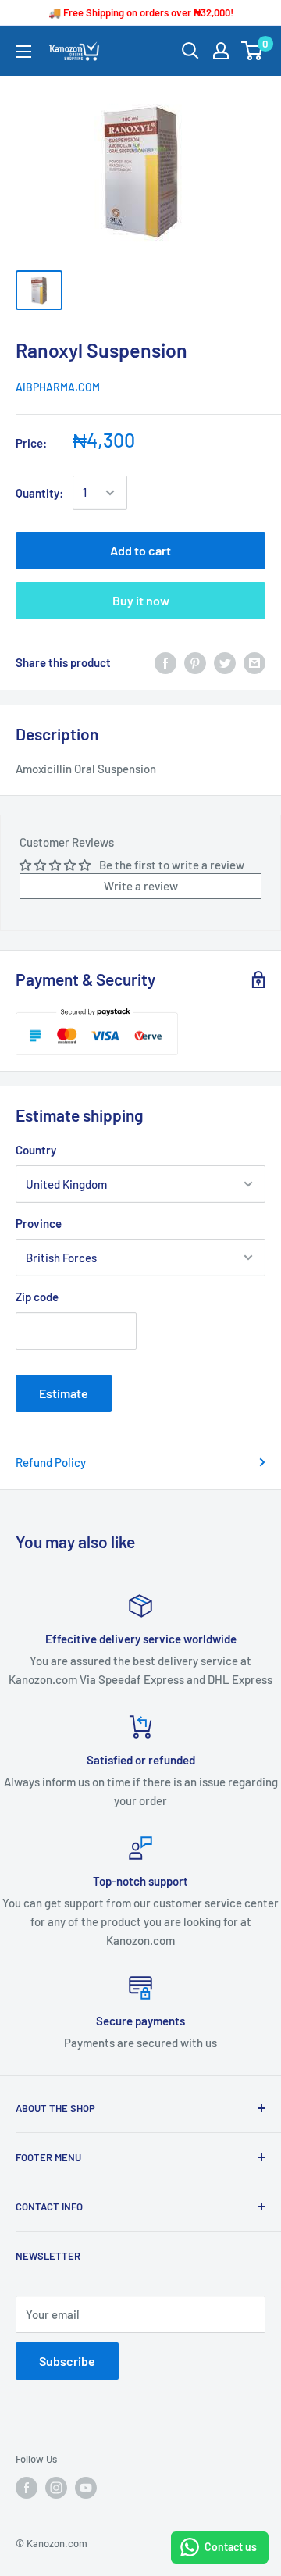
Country (36, 1150)
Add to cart (140, 550)
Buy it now (141, 600)
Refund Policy (51, 1462)
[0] (253, 51)
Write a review (141, 886)
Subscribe (67, 2361)
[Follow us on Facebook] (27, 2488)
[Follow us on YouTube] (86, 2488)
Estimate (64, 1393)
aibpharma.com (58, 387)
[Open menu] (23, 52)
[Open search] (190, 51)
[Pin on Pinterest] (195, 662)
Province (39, 1223)
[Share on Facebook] (165, 662)
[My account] (221, 51)
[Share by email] (254, 662)
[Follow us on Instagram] (56, 2488)
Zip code (37, 1297)
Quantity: (39, 493)
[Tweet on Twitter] (225, 662)
